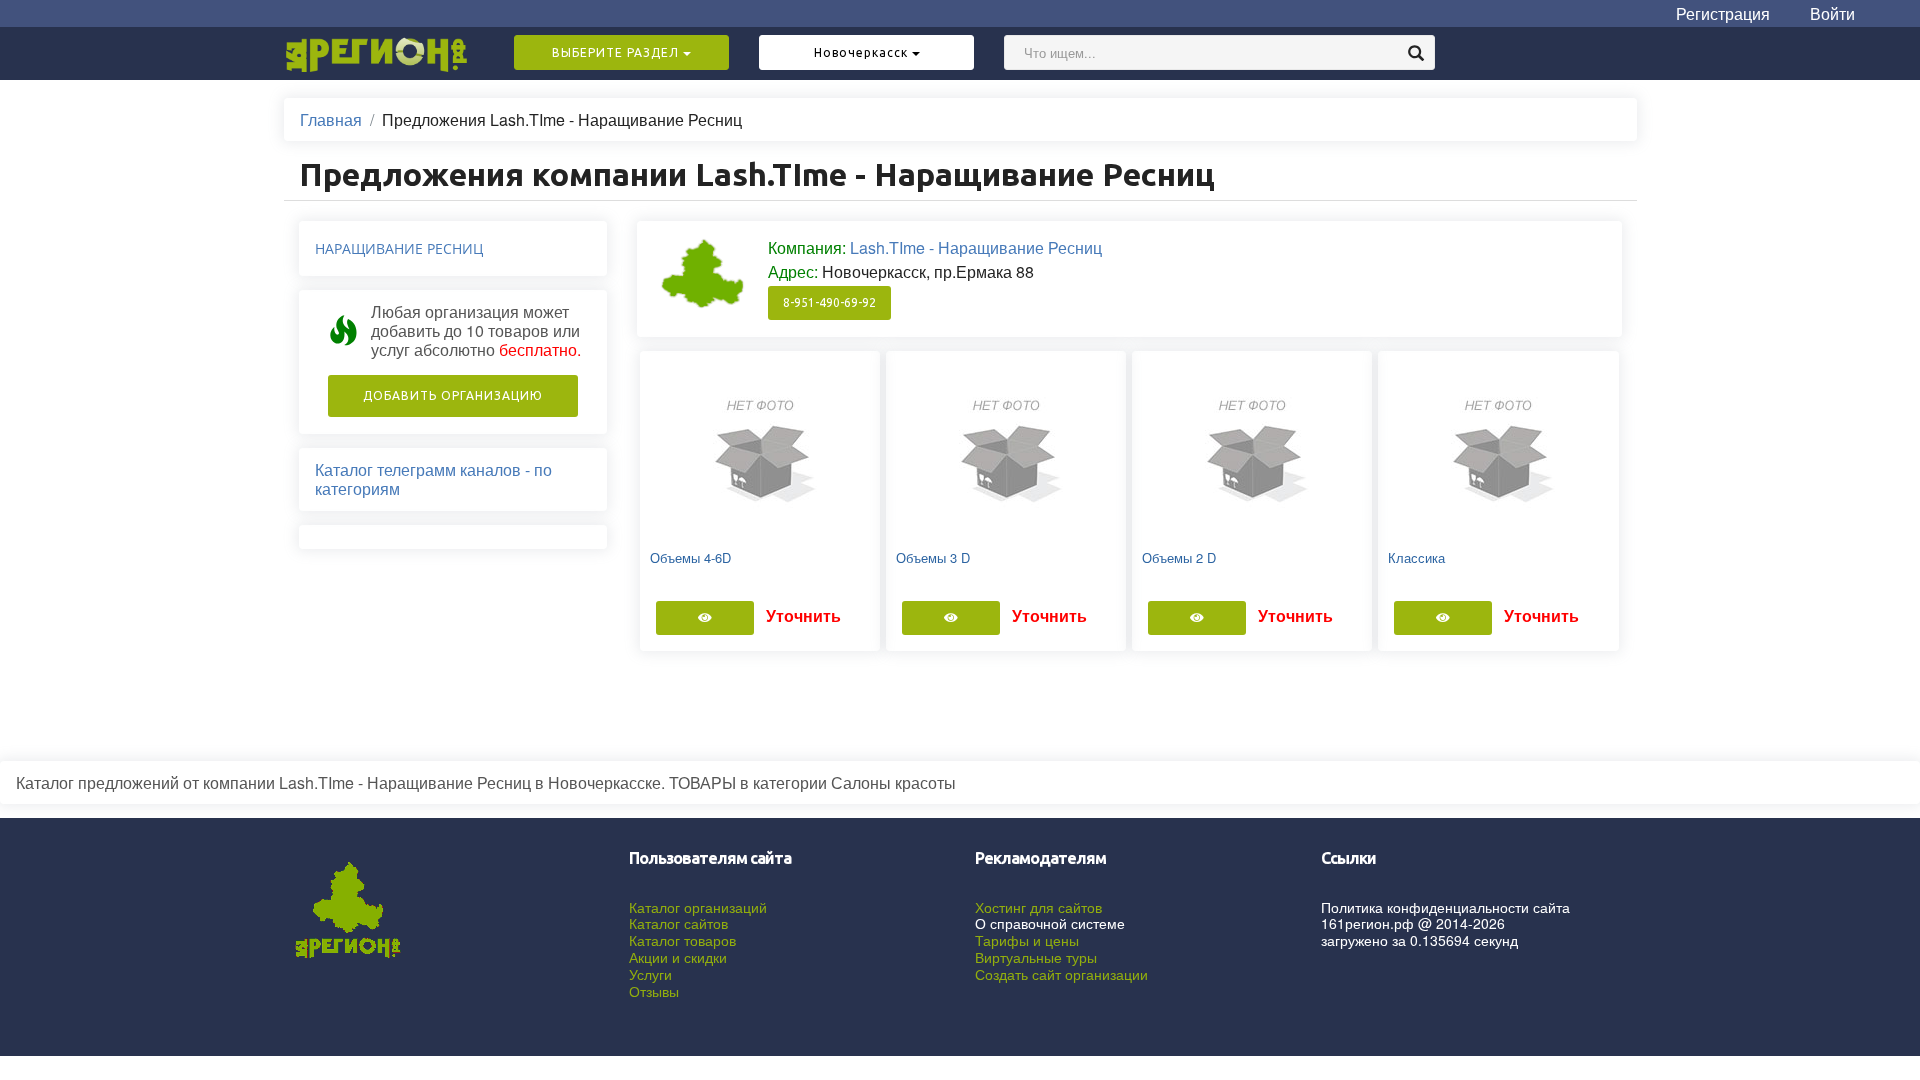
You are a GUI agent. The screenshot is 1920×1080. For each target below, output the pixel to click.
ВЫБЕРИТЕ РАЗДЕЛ (617, 52)
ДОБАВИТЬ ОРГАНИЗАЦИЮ (453, 395)
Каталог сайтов (678, 923)
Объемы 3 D (933, 557)
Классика (1416, 557)
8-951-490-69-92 (829, 302)
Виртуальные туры (1036, 957)
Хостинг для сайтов (1038, 907)
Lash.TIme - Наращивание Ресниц (976, 247)
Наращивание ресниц (399, 248)
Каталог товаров (682, 940)
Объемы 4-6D (690, 557)
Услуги (650, 974)
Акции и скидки (678, 957)
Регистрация (1723, 13)
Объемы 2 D (1179, 557)
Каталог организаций (698, 907)
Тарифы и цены (1027, 940)
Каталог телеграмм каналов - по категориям (433, 479)
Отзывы (654, 991)
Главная (331, 119)
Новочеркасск (863, 52)
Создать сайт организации (1061, 974)
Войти (1832, 13)
